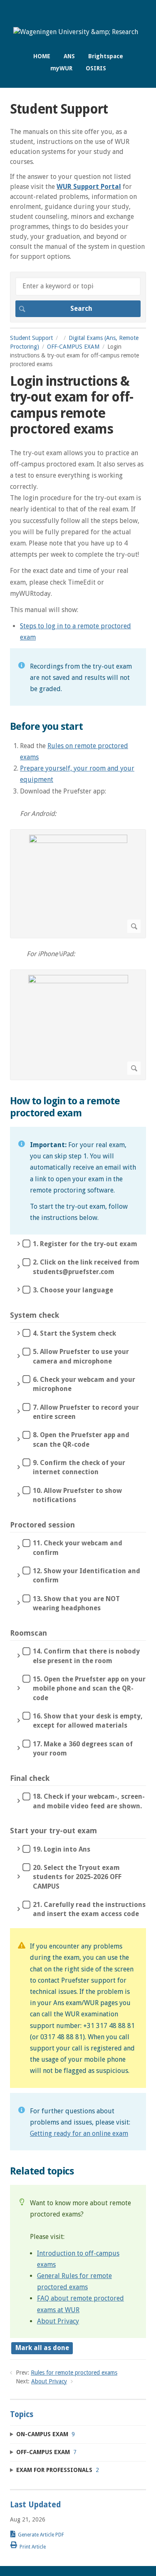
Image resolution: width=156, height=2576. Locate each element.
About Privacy (58, 2321)
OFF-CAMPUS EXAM (73, 347)
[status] (78, 677)
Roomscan (28, 1633)
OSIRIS (96, 68)
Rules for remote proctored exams (74, 2373)
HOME (42, 56)
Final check (30, 1778)
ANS (69, 56)
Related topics (42, 2171)
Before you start (46, 726)
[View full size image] (78, 884)
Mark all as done (42, 2348)
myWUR (61, 68)
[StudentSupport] (76, 32)
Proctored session (42, 1525)
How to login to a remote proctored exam (65, 1107)
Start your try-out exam (53, 1831)
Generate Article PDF (41, 2535)
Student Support (31, 338)
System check (35, 1315)
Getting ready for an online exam (79, 2133)
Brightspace (106, 56)
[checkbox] (78, 1246)
